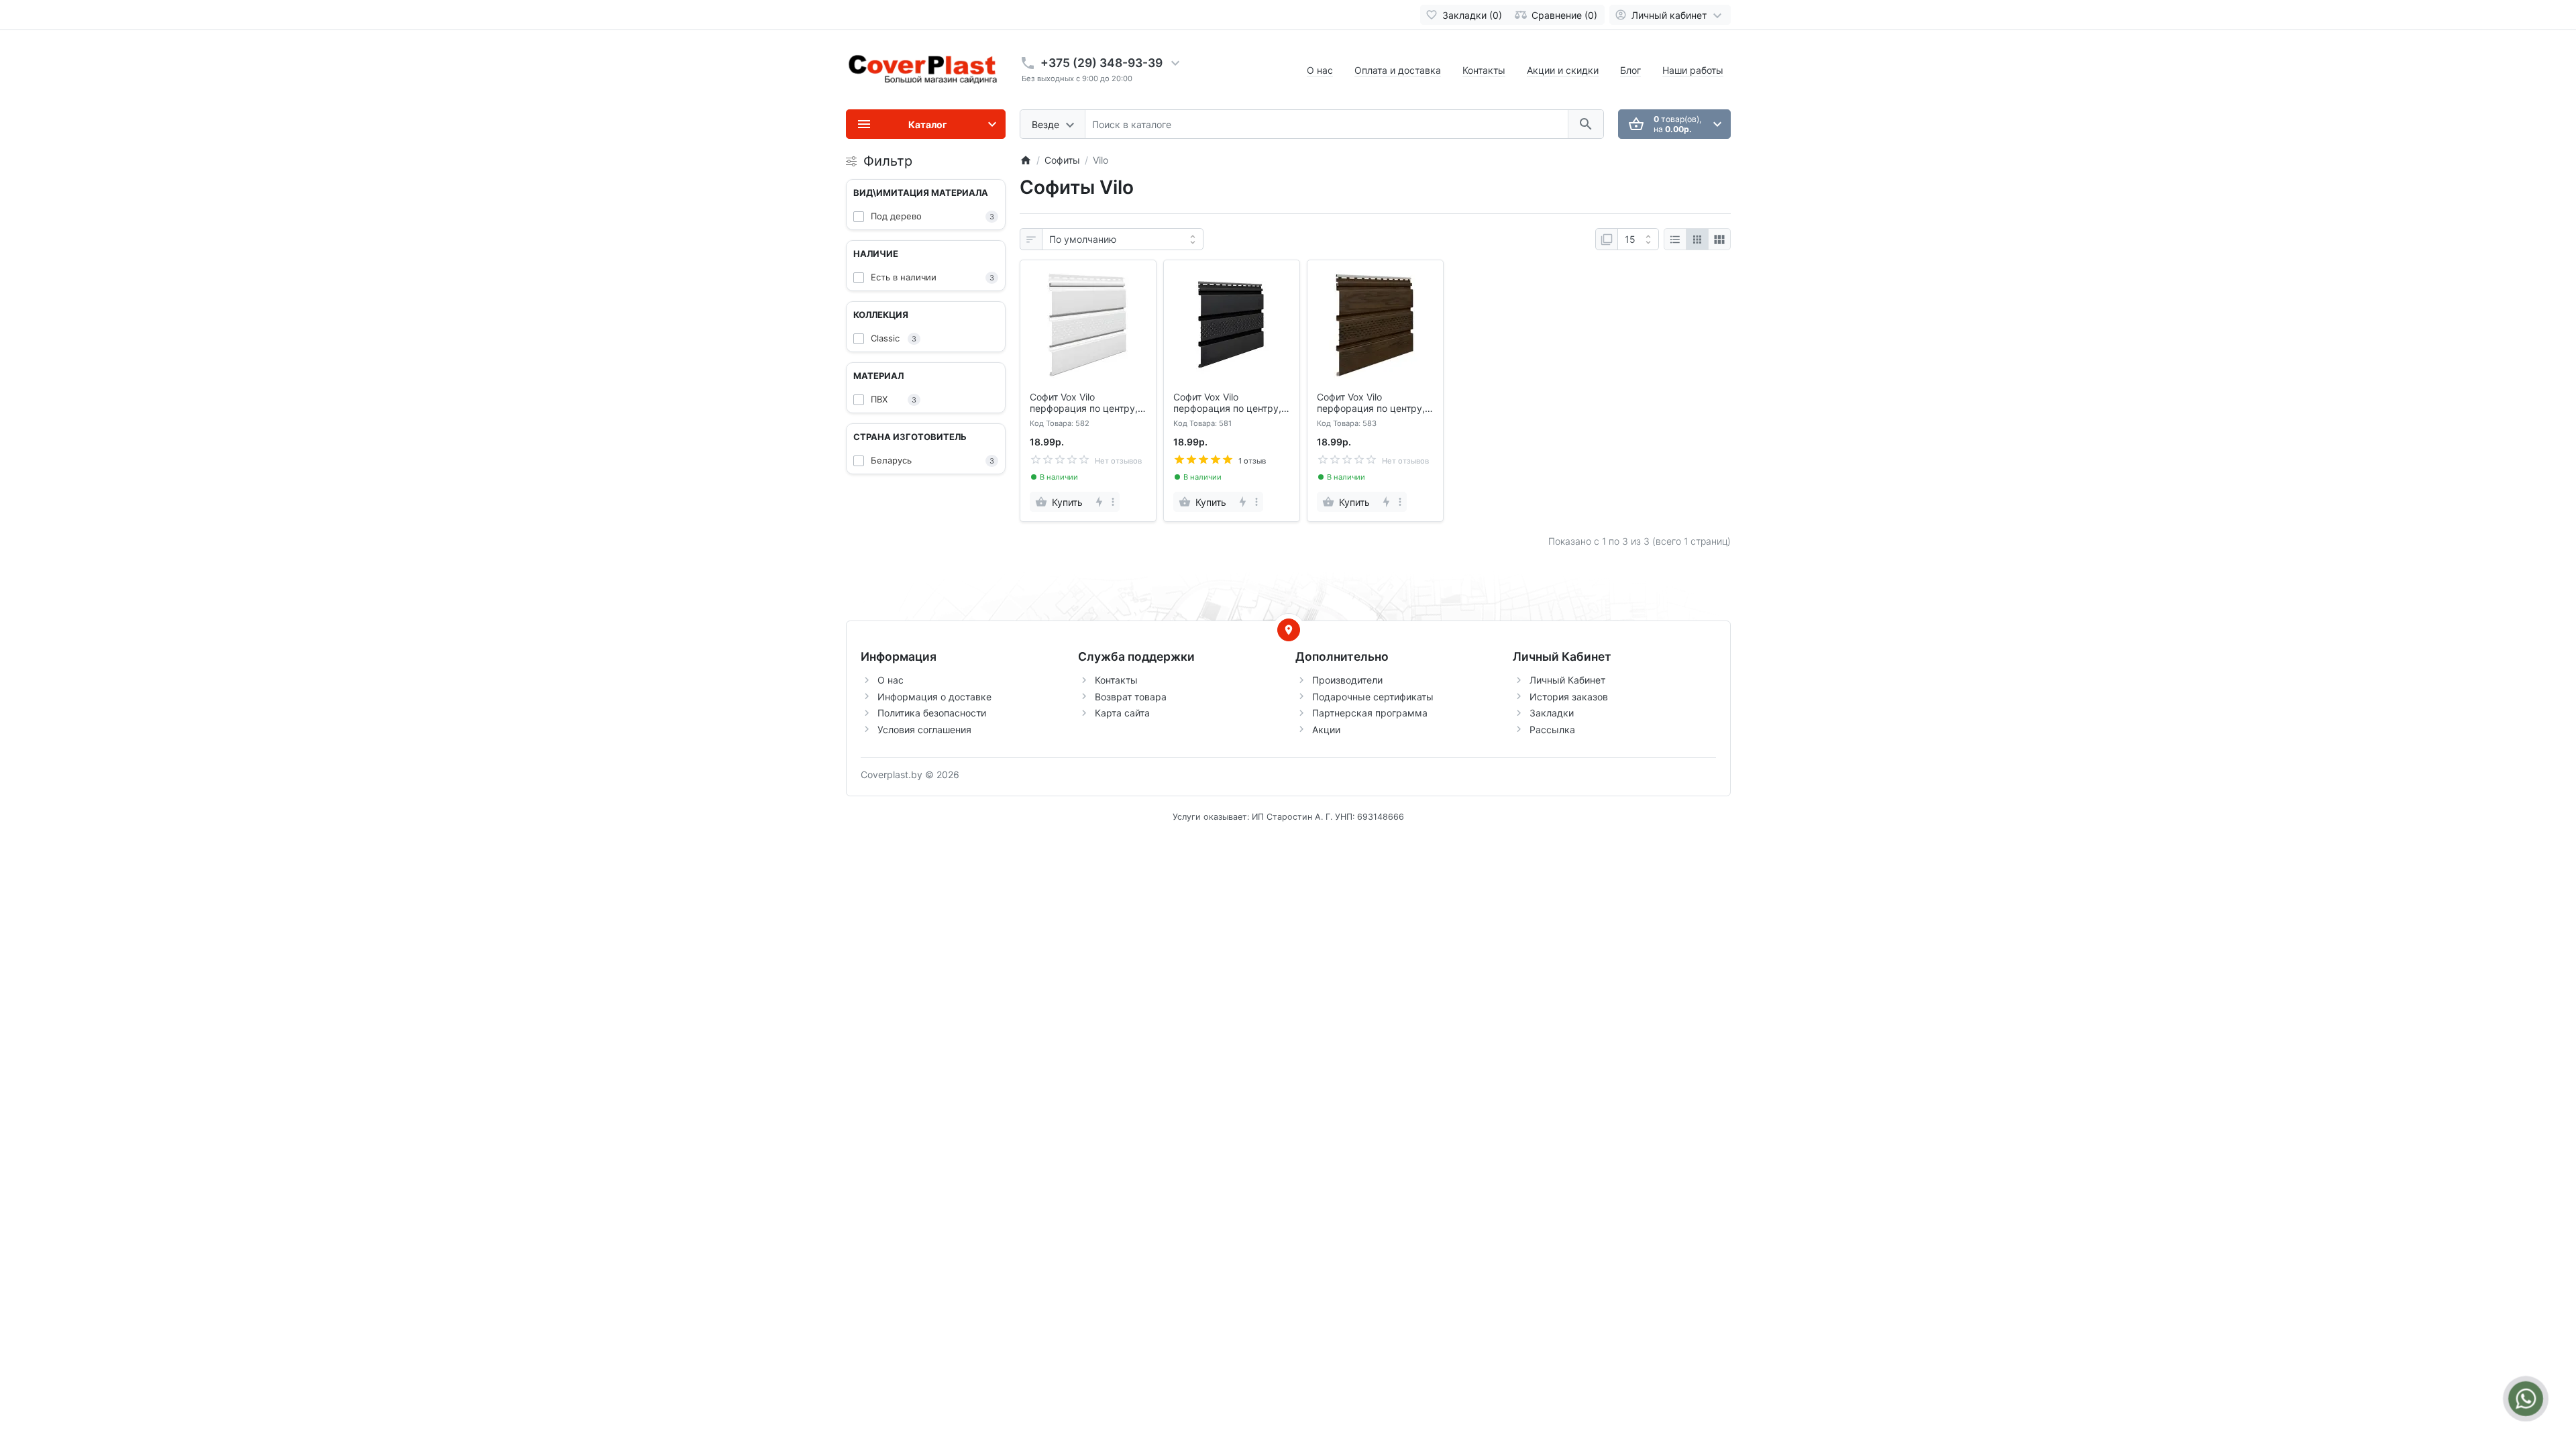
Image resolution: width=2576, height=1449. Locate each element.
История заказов (1569, 697)
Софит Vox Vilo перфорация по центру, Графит (1227, 403)
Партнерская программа (1370, 713)
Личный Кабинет (1567, 680)
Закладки (1552, 713)
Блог (1630, 70)
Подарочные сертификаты (1373, 697)
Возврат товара (1131, 697)
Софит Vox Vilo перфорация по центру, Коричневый (1371, 403)
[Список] (1675, 239)
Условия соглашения (924, 730)
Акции (1326, 730)
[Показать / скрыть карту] (1289, 630)
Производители (1347, 680)
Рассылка (1552, 730)
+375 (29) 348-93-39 (1102, 63)
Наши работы (1693, 70)
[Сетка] (1697, 239)
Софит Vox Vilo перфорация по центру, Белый (1084, 403)
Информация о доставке (934, 697)
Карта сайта (1122, 713)
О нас (1320, 70)
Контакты (1484, 70)
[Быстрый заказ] (1098, 502)
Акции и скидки (1563, 70)
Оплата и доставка (1398, 70)
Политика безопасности (932, 713)
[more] (1113, 502)
